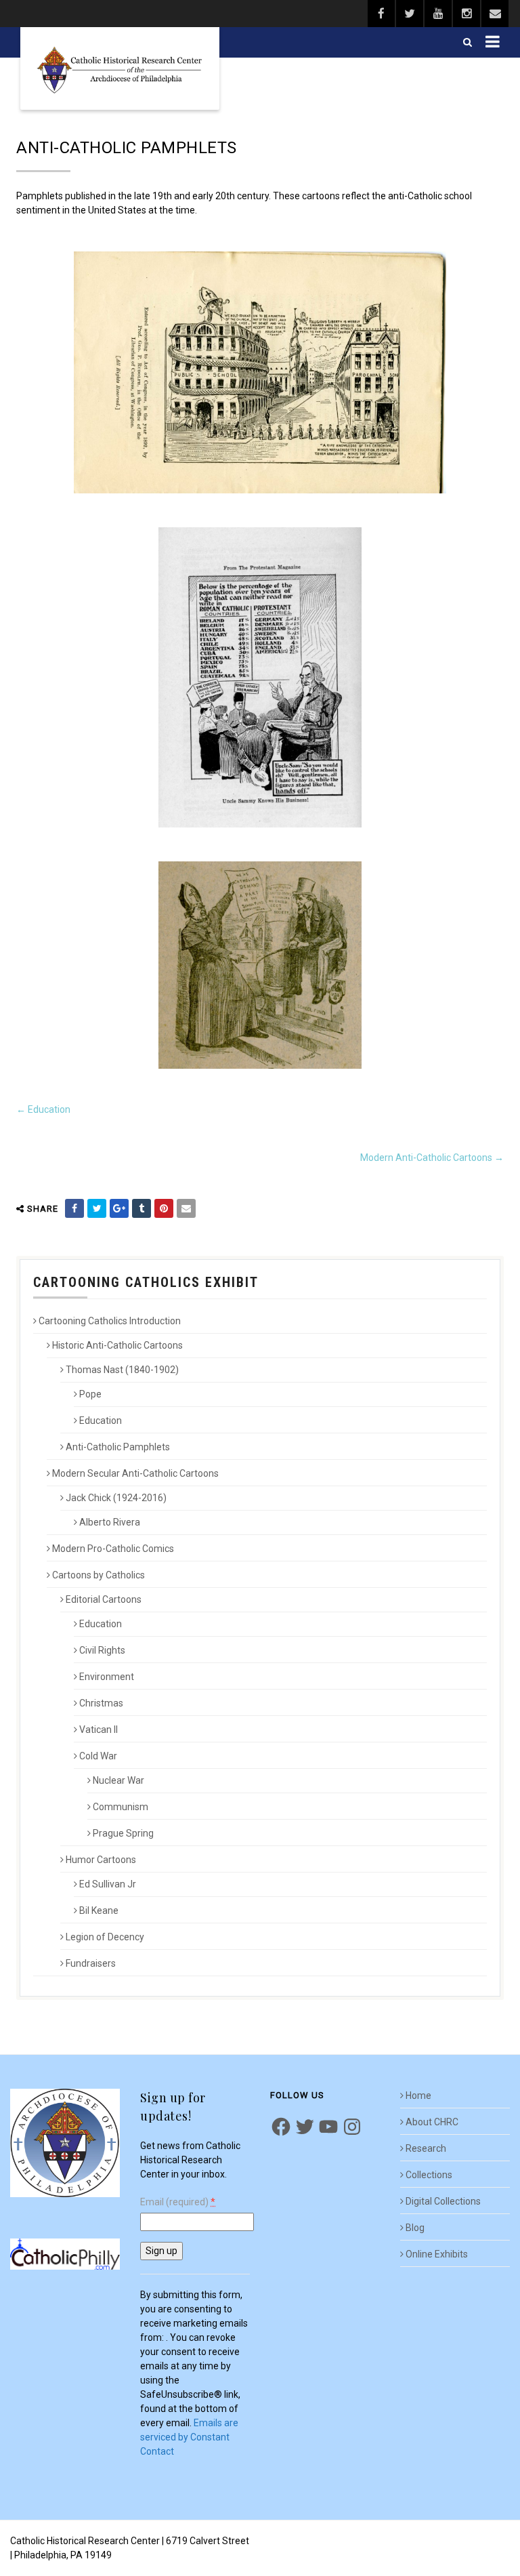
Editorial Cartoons (104, 1599)
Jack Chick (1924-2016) (116, 1498)
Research (426, 2148)
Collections (429, 2175)
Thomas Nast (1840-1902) (122, 1370)
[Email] (186, 1208)
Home (418, 2095)
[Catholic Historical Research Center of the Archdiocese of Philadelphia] (120, 68)
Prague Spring (123, 1833)
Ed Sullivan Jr (108, 1884)
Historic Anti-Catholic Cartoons (117, 1345)
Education (101, 1420)
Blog (415, 2228)
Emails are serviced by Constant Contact (189, 2437)
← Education (43, 1109)
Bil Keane (99, 1910)
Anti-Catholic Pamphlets (118, 1447)
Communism (121, 1807)
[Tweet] (97, 1208)
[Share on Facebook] (74, 1208)
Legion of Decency (105, 1937)
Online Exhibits (437, 2254)
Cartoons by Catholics (99, 1575)
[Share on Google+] (119, 1208)
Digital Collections (443, 2201)
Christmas (101, 1703)
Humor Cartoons (101, 1860)
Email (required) (178, 2202)
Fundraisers (91, 1963)
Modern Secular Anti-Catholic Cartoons (135, 1473)
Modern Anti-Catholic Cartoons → (432, 1158)
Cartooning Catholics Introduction (110, 1321)
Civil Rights (102, 1650)
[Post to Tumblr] (142, 1208)
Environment (107, 1677)
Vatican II (99, 1730)
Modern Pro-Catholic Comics (113, 1549)
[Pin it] (164, 1208)
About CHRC (432, 2122)
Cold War (98, 1756)
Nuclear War (118, 1780)
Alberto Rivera (110, 1522)
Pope (90, 1394)
